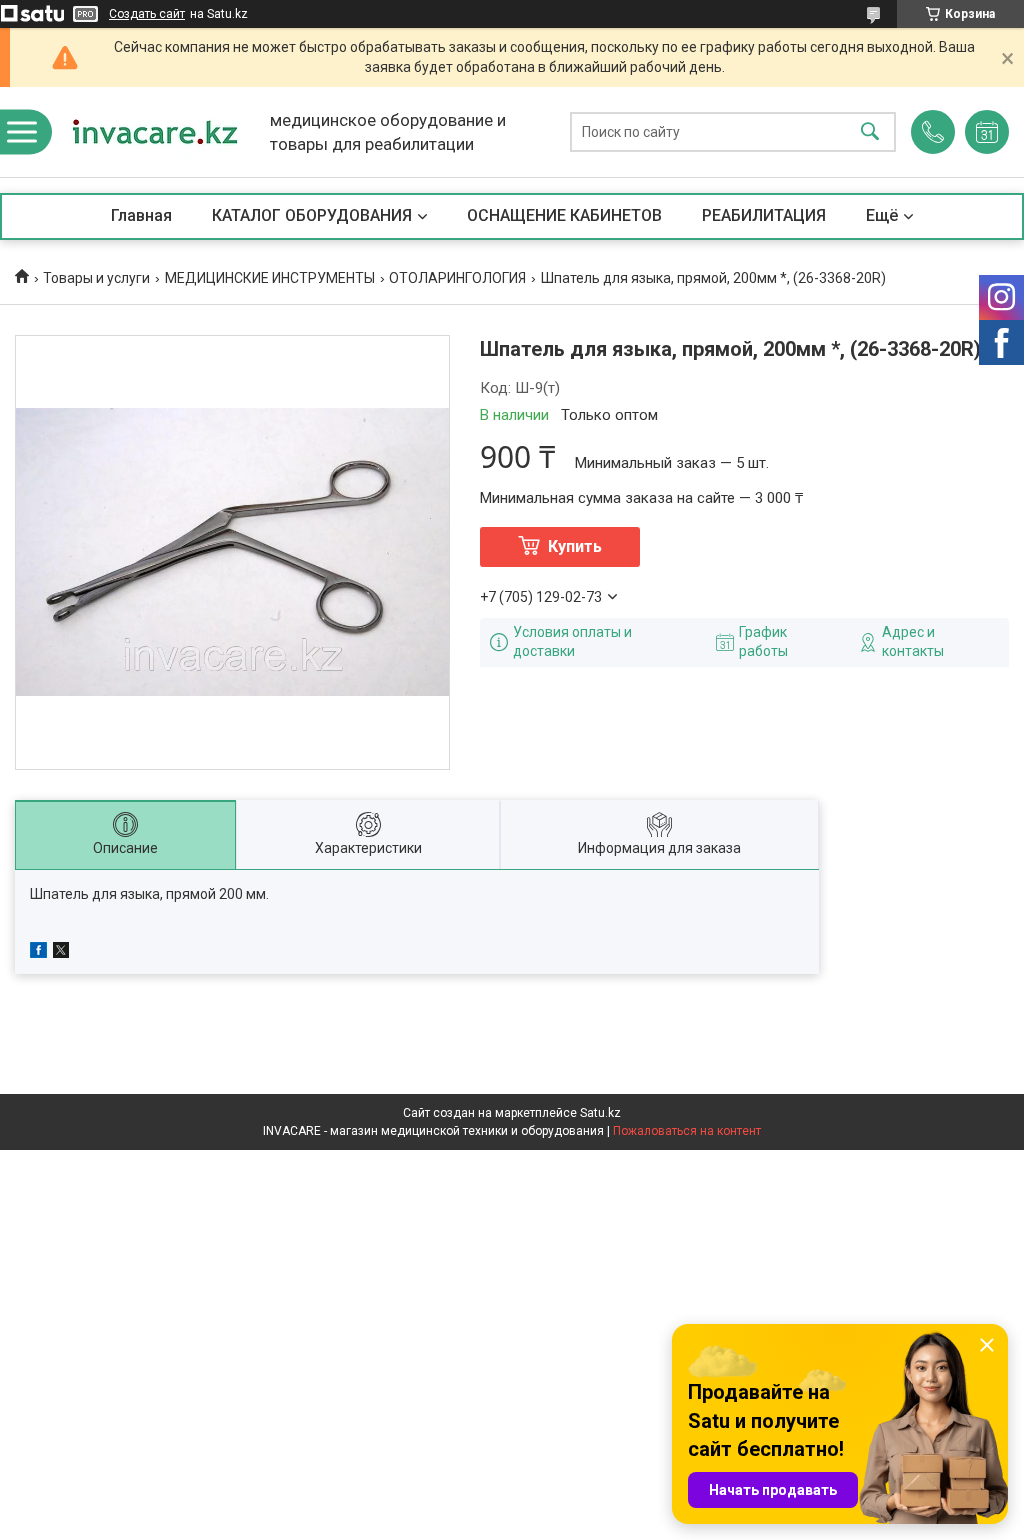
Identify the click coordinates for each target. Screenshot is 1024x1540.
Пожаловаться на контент (687, 1131)
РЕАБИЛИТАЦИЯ (764, 215)
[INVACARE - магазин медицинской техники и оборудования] (155, 132)
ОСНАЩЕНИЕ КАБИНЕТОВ (564, 215)
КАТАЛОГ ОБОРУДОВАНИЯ (312, 215)
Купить (575, 546)
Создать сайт (147, 14)
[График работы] (987, 132)
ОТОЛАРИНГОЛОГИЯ (457, 278)
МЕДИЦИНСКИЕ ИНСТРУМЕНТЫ (270, 278)
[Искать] (870, 132)
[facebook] (38, 953)
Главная (141, 215)
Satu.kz (600, 1113)
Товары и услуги (96, 278)
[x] (61, 953)
